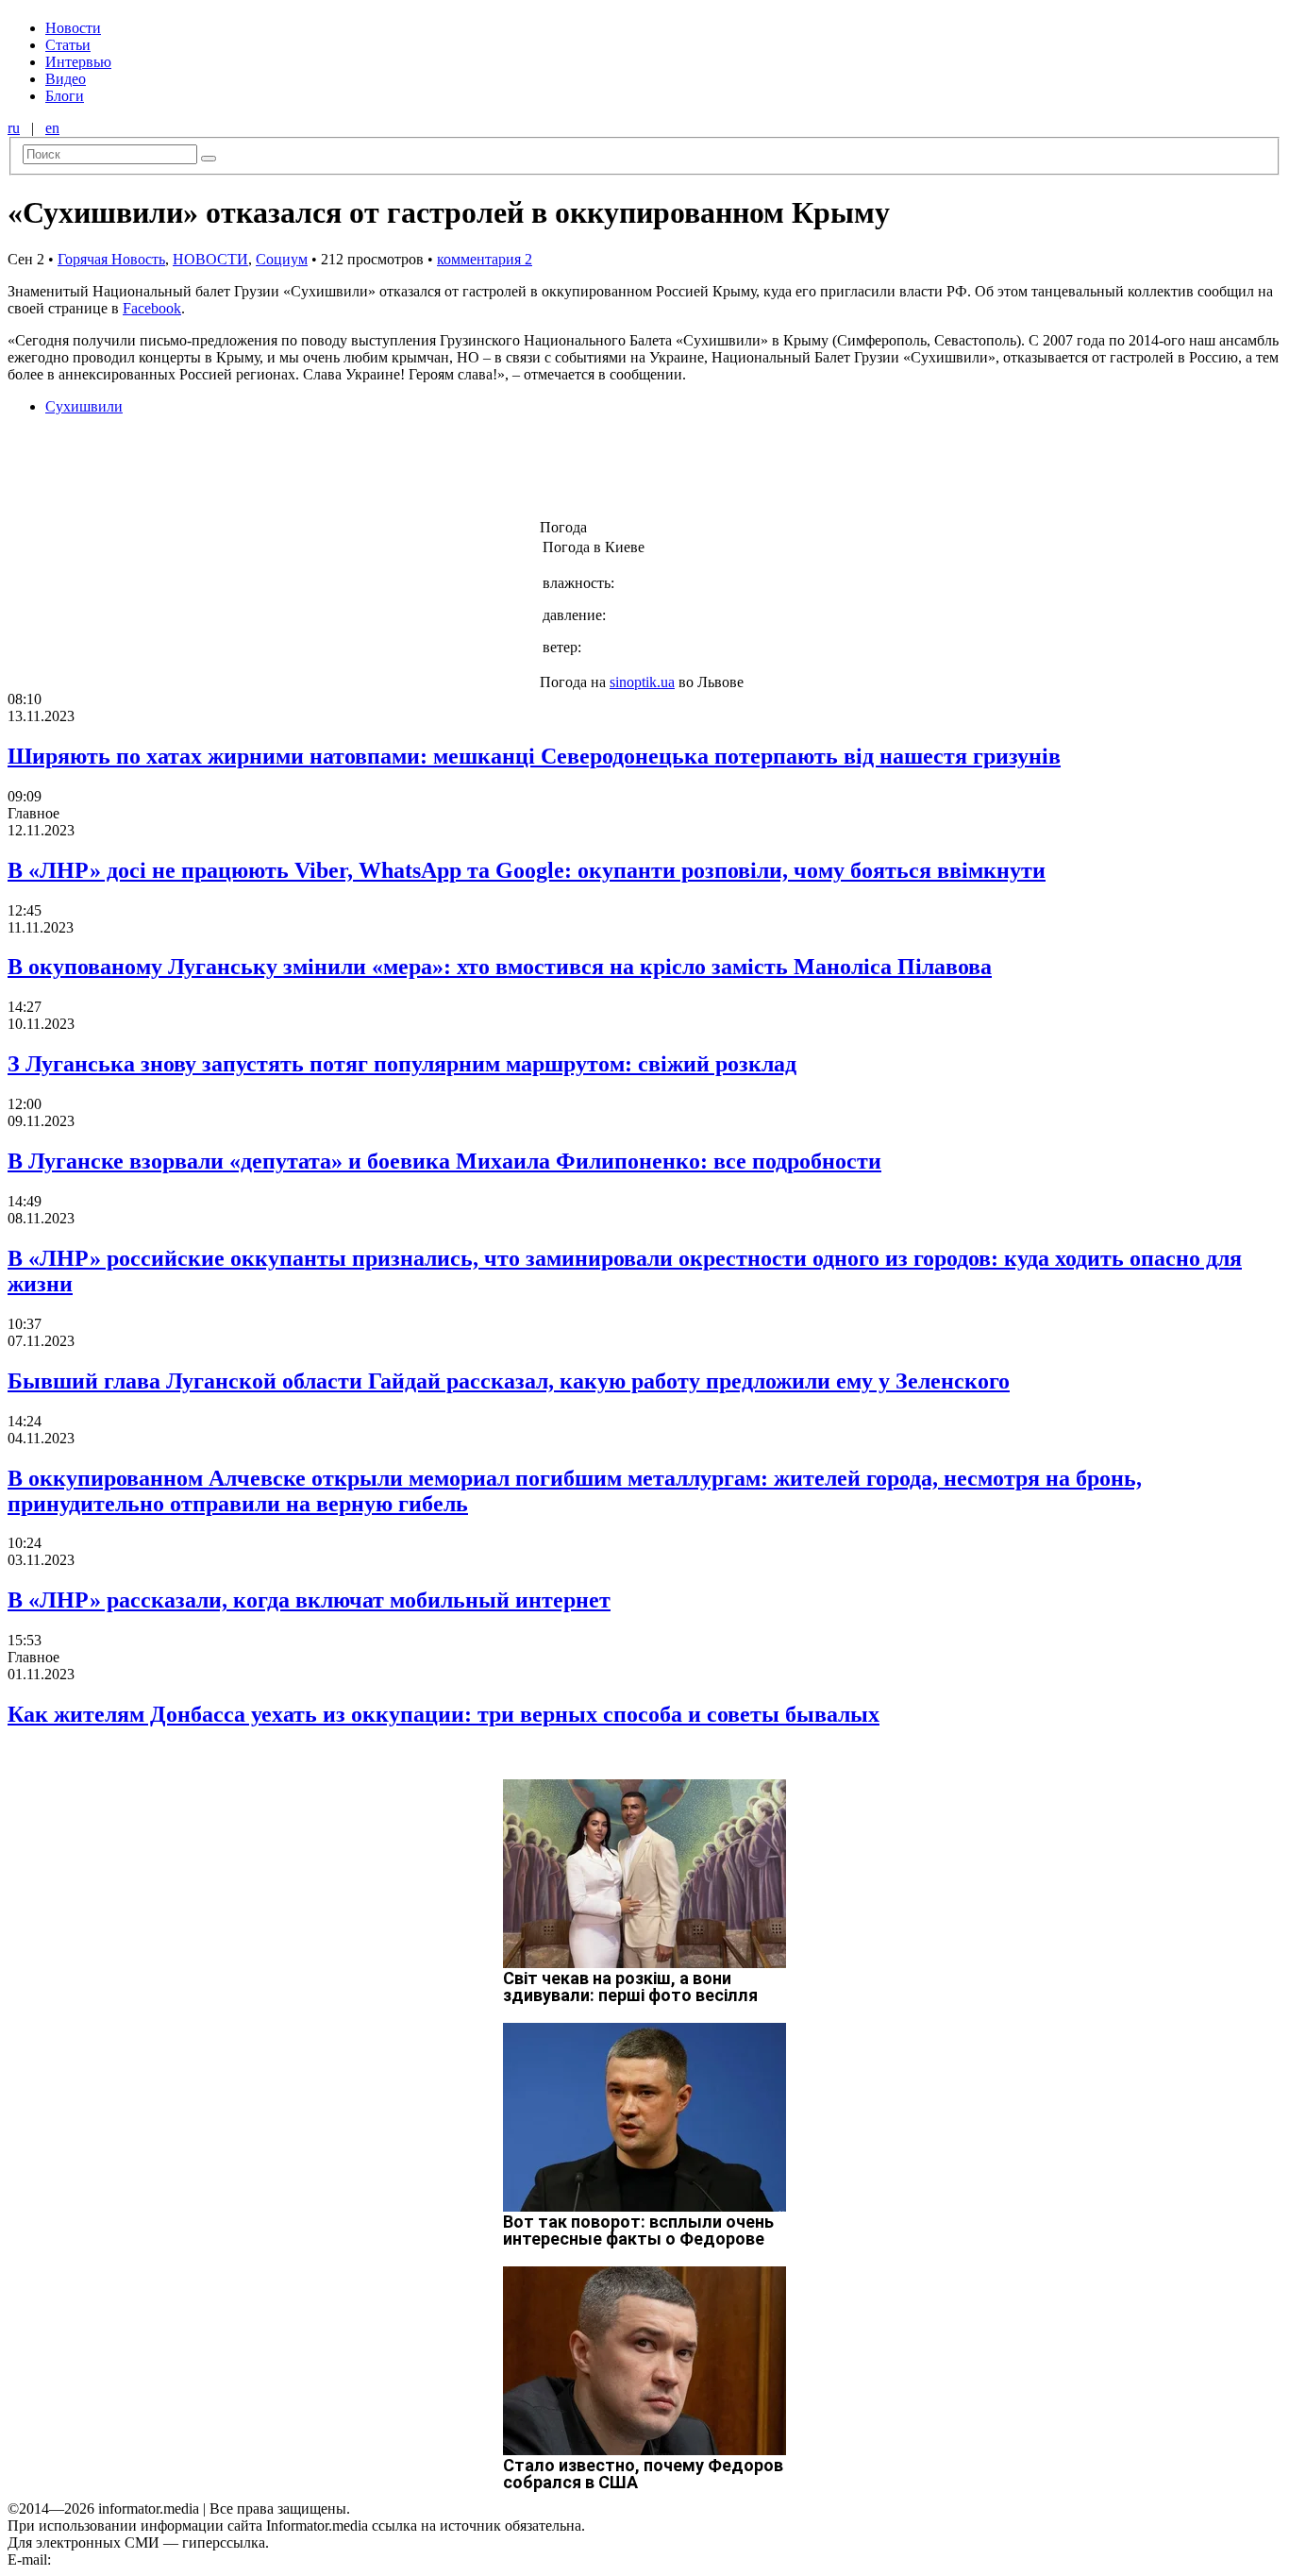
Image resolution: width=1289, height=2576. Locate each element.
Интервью (78, 62)
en (52, 128)
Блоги (65, 96)
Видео (66, 79)
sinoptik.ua (642, 682)
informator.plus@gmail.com (138, 2559)
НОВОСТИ (210, 259)
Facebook (152, 308)
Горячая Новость (111, 259)
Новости (73, 28)
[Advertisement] (305, 473)
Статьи (68, 45)
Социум (282, 259)
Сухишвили (84, 406)
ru (14, 128)
